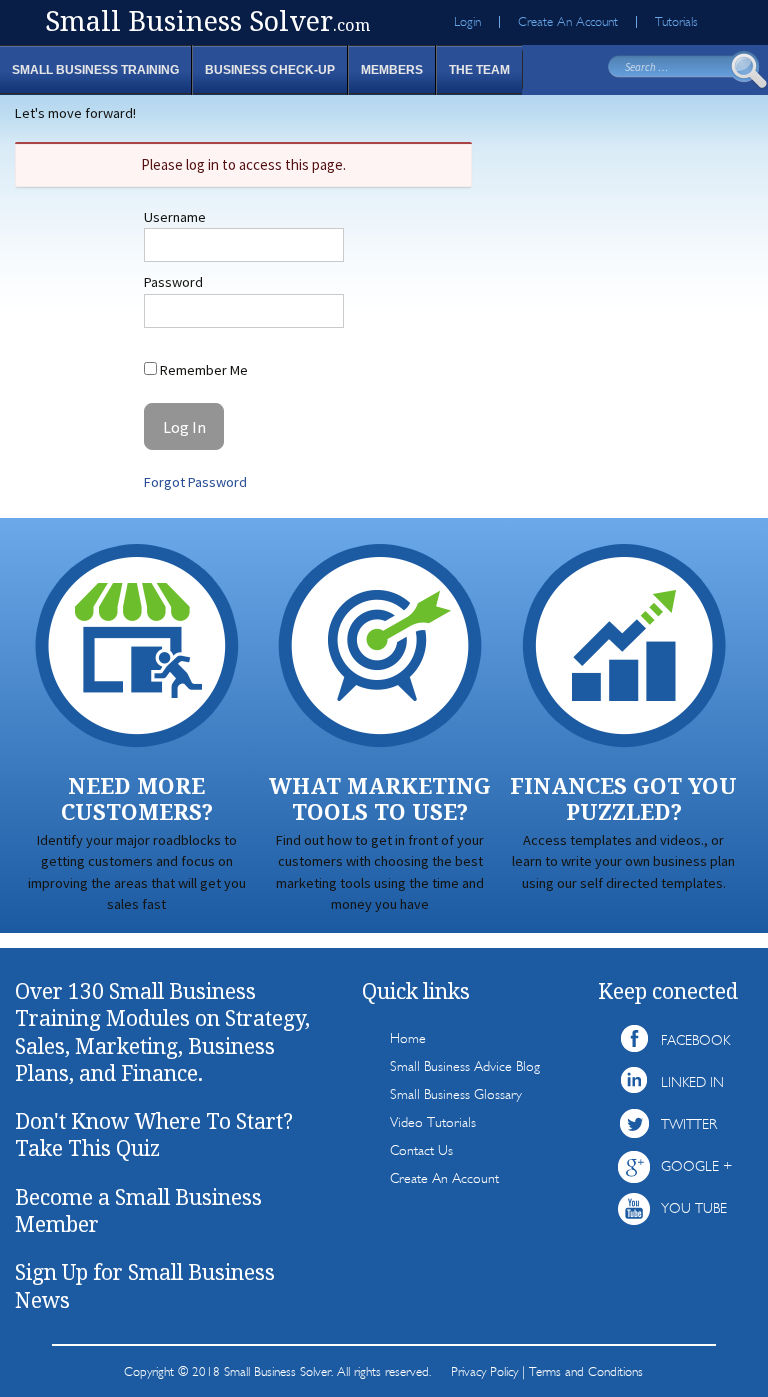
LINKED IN (692, 1082)
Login (467, 22)
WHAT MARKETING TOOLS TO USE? (380, 798)
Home (408, 1038)
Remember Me (202, 370)
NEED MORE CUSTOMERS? (137, 798)
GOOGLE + (696, 1166)
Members (392, 70)
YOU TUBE (694, 1208)
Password (173, 282)
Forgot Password (195, 482)
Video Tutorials (433, 1122)
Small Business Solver (207, 20)
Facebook (695, 1040)
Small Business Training (95, 70)
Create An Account (568, 22)
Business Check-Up (270, 70)
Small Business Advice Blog (465, 1066)
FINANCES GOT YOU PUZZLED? (623, 798)
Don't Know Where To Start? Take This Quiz (154, 1134)
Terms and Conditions (586, 1371)
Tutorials (676, 22)
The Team (479, 70)
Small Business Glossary (456, 1094)
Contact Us (421, 1150)
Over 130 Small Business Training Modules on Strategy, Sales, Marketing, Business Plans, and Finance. (162, 1032)
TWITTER (689, 1124)
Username (175, 217)
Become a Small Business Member (138, 1210)
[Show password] (314, 311)
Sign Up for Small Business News (145, 1285)
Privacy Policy (484, 1371)
